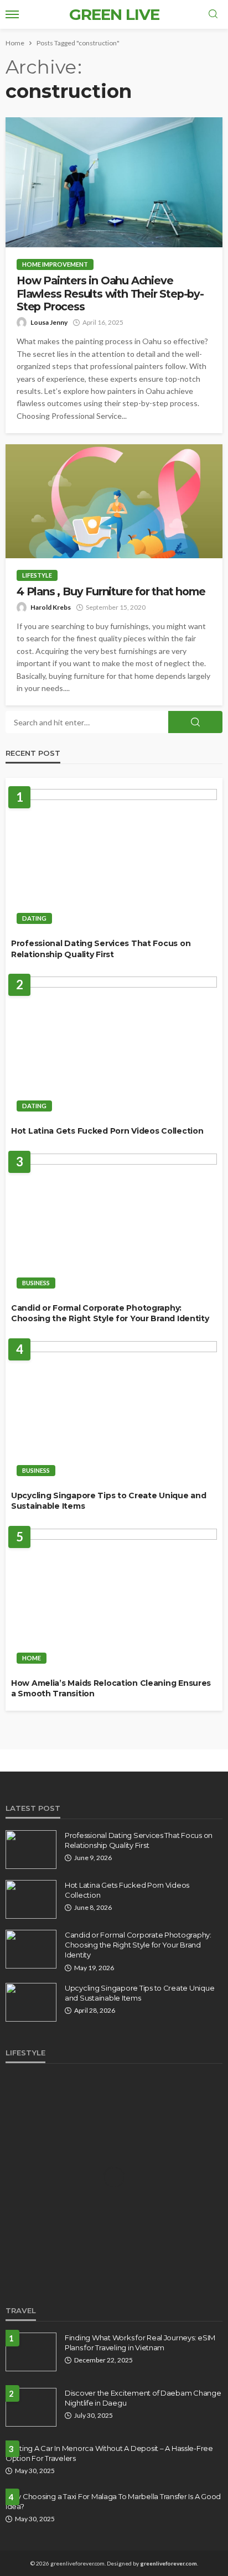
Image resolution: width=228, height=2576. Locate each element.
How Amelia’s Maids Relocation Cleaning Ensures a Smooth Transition (111, 1689)
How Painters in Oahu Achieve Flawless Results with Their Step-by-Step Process (110, 294)
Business (36, 1283)
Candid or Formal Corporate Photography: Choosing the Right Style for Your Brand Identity (110, 1313)
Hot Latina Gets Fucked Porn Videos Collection (107, 1131)
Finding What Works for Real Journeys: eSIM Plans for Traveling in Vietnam (140, 2343)
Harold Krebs (51, 607)
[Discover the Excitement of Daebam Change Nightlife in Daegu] (31, 2407)
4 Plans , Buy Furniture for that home (111, 592)
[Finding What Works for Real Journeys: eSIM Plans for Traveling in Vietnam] (31, 2352)
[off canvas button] (12, 14)
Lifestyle (37, 575)
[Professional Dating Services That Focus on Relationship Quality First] (114, 859)
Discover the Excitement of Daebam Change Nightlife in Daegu (143, 2398)
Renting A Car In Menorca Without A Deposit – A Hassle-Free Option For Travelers (109, 2453)
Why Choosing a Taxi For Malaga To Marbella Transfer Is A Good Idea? (113, 2501)
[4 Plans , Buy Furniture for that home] (114, 501)
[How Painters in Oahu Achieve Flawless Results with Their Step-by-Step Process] (114, 182)
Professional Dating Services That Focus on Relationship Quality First (101, 949)
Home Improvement (55, 264)
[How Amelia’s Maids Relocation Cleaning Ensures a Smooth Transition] (114, 1599)
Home (32, 1658)
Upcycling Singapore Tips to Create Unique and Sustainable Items (108, 1501)
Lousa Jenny (49, 322)
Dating (34, 918)
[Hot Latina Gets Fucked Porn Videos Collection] (114, 1047)
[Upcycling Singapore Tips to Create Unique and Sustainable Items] (114, 1412)
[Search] (213, 14)
